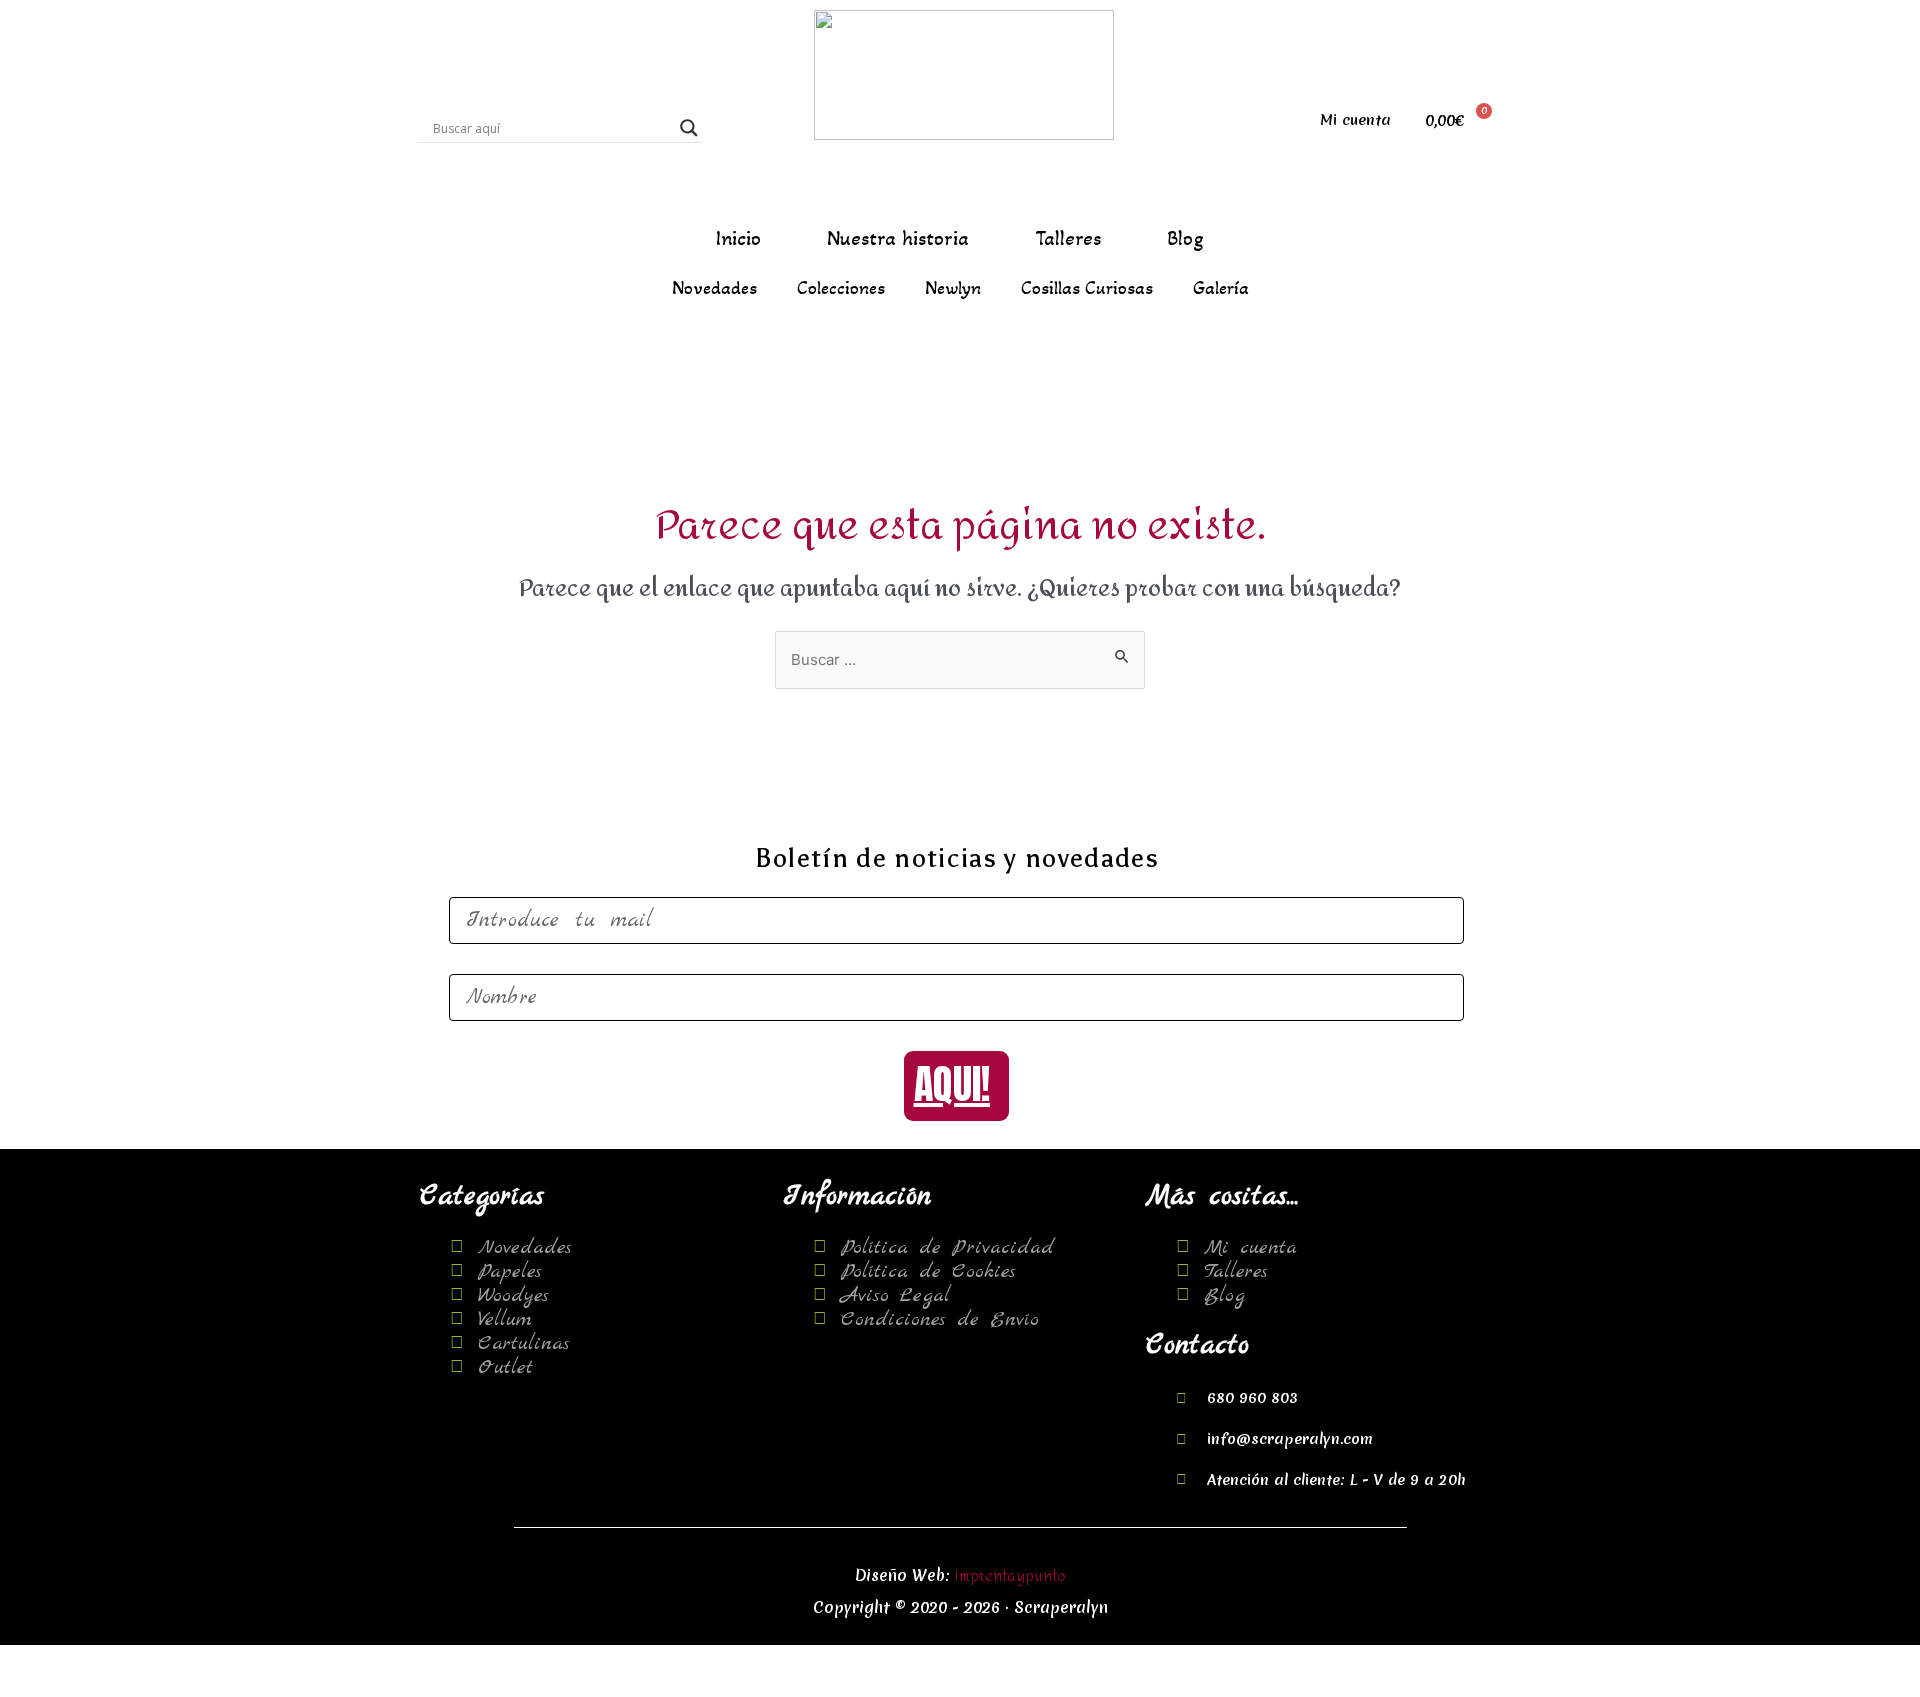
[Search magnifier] (689, 128)
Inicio (738, 239)
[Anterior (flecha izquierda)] (40, 1687)
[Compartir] (123, 1661)
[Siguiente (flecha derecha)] (123, 1687)
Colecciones (841, 288)
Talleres (1068, 239)
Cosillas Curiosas (1087, 288)
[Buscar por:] (960, 660)
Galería (1221, 288)
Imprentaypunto (1010, 1576)
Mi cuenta (1355, 120)
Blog (1185, 239)
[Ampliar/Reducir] (289, 1661)
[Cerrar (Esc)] (40, 1661)
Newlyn (953, 288)
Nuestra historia (898, 239)
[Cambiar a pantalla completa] (206, 1661)
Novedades (714, 288)
